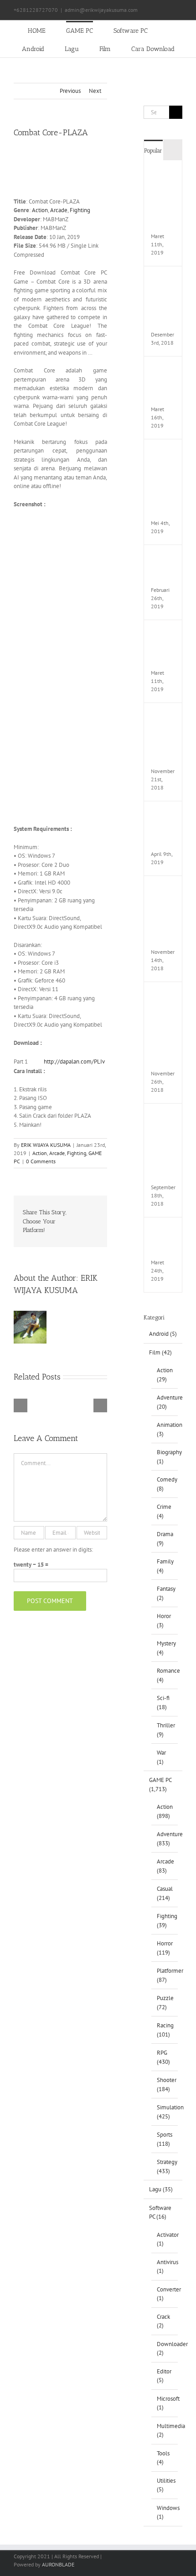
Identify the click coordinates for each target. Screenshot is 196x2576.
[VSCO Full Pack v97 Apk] (163, 815)
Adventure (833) (165, 1839)
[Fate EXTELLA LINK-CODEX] (163, 1231)
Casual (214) (165, 1893)
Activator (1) (165, 2239)
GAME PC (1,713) (160, 1784)
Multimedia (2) (165, 2431)
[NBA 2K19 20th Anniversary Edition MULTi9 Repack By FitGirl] (163, 1117)
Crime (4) (164, 1511)
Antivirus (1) (165, 2267)
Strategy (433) (165, 2166)
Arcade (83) (165, 1866)
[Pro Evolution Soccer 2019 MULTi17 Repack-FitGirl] (163, 280)
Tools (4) (163, 2458)
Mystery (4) (165, 1648)
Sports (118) (165, 2139)
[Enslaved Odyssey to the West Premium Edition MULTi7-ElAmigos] (163, 453)
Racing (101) (165, 2030)
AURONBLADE (58, 2564)
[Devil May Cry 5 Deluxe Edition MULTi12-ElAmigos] (163, 174)
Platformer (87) (165, 1975)
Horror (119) (165, 1948)
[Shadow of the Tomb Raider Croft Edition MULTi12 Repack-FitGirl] (163, 995)
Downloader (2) (165, 2349)
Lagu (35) (161, 2189)
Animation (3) (165, 1429)
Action (40, 210)
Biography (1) (165, 1457)
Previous (70, 91)
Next (95, 91)
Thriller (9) (165, 1730)
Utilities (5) (165, 2485)
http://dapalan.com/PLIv (74, 1061)
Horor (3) (164, 1621)
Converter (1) (165, 2294)
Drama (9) (165, 1539)
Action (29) (165, 1375)
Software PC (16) (160, 2212)
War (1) (161, 1757)
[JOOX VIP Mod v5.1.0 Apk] (163, 634)
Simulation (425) (165, 2112)
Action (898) (165, 1811)
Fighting (80, 210)
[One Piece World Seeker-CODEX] (163, 370)
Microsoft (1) (165, 2403)
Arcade (59, 210)
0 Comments (41, 1161)
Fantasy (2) (165, 1593)
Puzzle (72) (165, 2003)
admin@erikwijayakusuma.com (101, 10)
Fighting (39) (165, 1921)
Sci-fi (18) (163, 1703)
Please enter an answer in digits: (53, 1550)
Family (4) (165, 1566)
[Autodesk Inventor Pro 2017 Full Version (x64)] (163, 716)
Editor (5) (164, 2376)
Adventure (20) (165, 1402)
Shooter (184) (165, 2085)
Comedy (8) (165, 1484)
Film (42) (160, 1352)
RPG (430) (163, 2057)
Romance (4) (165, 1675)
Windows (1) (165, 2512)
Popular (153, 150)
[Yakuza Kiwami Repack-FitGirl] (163, 558)
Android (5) (163, 1334)
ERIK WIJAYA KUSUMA (46, 1145)
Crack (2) (163, 2321)
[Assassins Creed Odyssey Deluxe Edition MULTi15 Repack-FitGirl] (163, 889)
